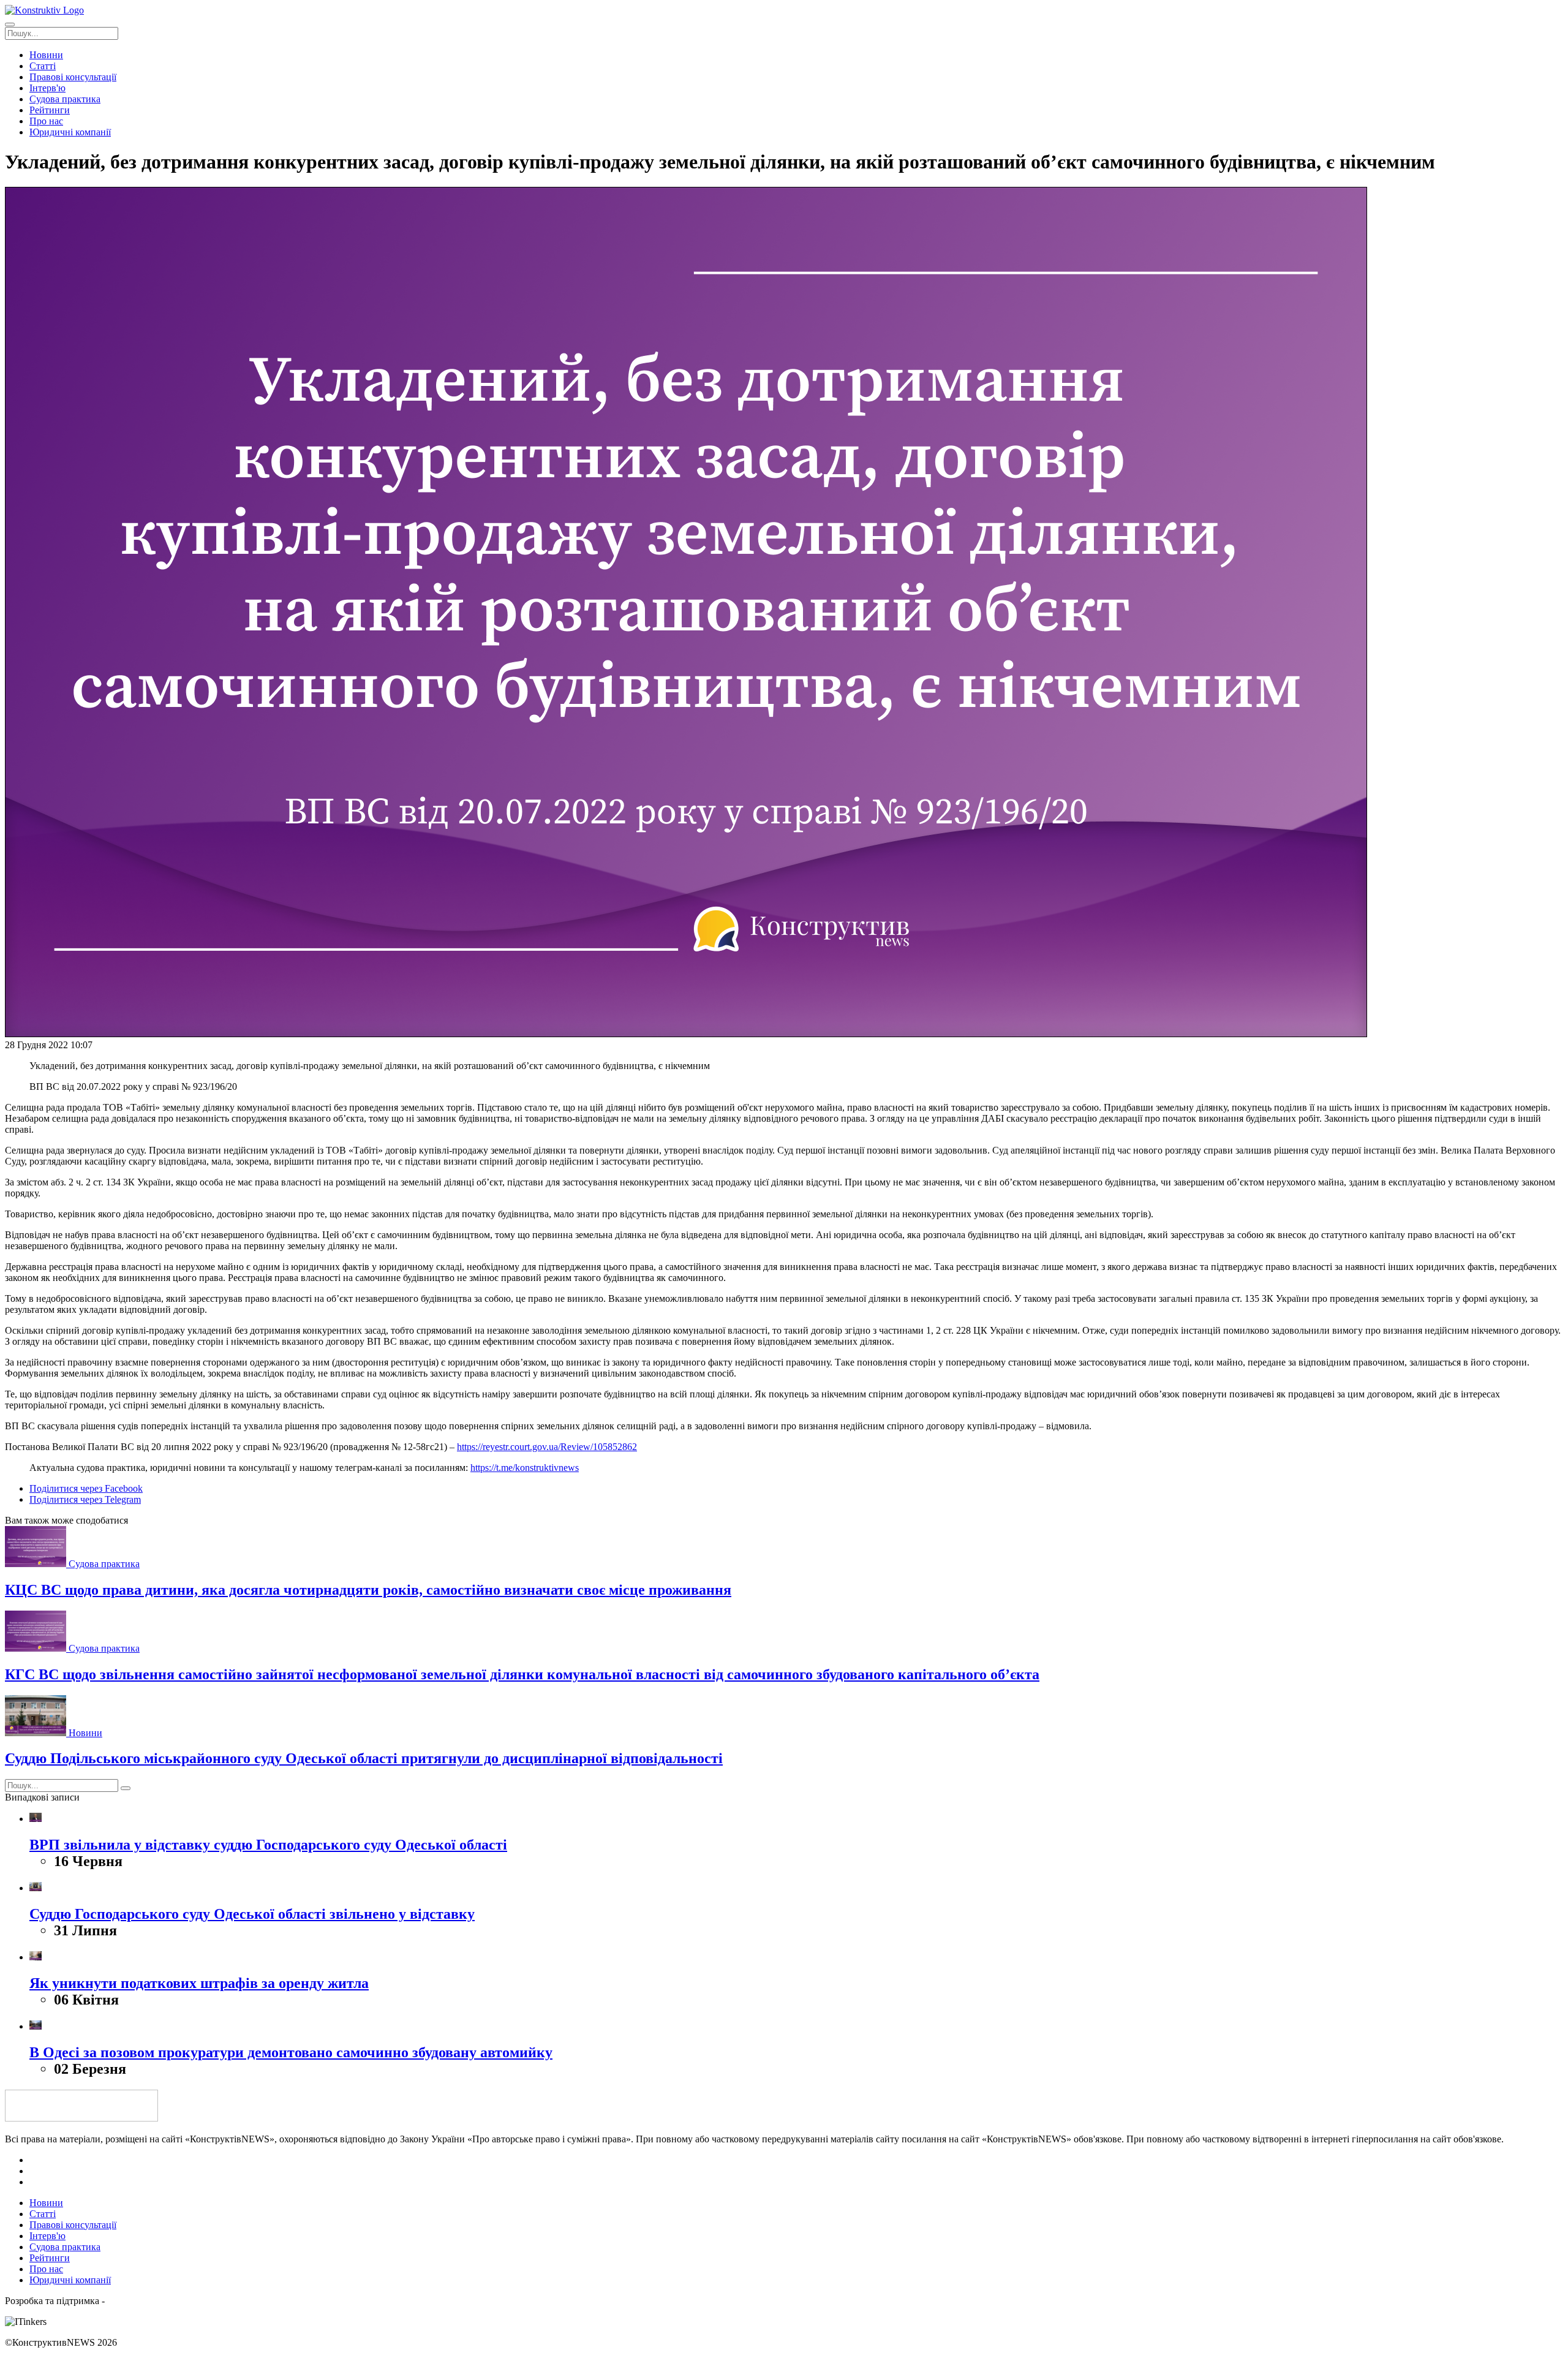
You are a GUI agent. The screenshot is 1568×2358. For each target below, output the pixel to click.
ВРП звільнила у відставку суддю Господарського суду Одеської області (268, 1845)
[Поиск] (126, 1788)
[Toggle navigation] (10, 25)
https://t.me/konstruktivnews (525, 1468)
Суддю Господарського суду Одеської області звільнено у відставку (252, 1914)
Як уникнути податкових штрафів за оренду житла (199, 1983)
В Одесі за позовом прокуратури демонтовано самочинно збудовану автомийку (291, 2052)
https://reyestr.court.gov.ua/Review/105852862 (547, 1447)
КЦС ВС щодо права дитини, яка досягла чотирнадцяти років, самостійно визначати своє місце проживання (368, 1590)
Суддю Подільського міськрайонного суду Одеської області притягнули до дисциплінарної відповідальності (364, 1758)
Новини (85, 1733)
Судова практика (104, 1564)
